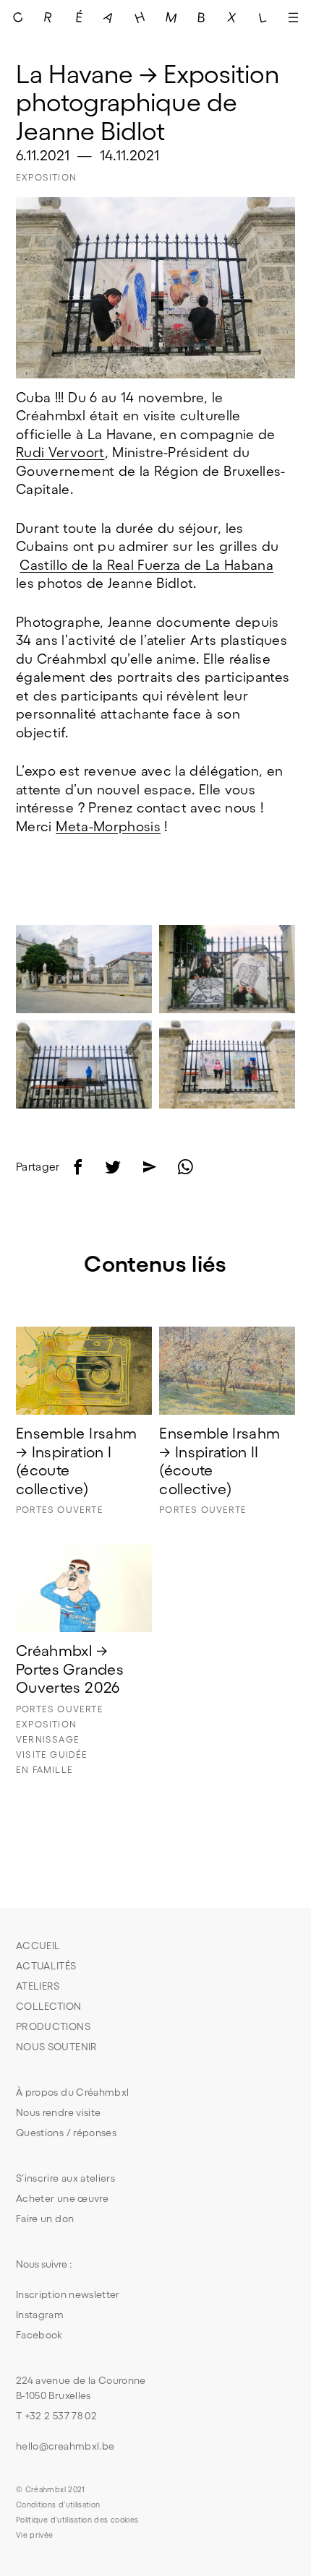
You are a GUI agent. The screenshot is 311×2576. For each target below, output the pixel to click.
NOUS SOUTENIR (57, 2047)
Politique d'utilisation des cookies (77, 2520)
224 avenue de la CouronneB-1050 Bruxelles (81, 2388)
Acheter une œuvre (62, 2198)
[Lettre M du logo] (171, 17)
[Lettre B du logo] (201, 17)
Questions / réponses (66, 2133)
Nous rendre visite (58, 2112)
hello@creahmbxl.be (65, 2446)
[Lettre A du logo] (109, 17)
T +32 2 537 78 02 (56, 2416)
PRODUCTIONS (53, 2026)
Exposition (46, 177)
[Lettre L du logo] (263, 17)
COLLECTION (49, 2006)
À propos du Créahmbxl (72, 2092)
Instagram (40, 2315)
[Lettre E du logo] (79, 17)
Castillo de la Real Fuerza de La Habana (146, 565)
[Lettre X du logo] (232, 17)
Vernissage (48, 1739)
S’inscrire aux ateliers (65, 2178)
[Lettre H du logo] (140, 17)
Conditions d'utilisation (58, 2505)
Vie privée (35, 2535)
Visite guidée (52, 1755)
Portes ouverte (60, 1510)
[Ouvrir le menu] (293, 17)
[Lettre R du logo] (48, 17)
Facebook (39, 2335)
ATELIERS (38, 1986)
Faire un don (45, 2219)
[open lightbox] (84, 969)
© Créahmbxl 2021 (51, 2489)
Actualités (46, 1966)
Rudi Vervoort (60, 452)
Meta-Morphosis (108, 827)
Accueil (38, 1946)
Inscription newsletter (68, 2294)
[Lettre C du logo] (18, 17)
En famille (44, 1770)
